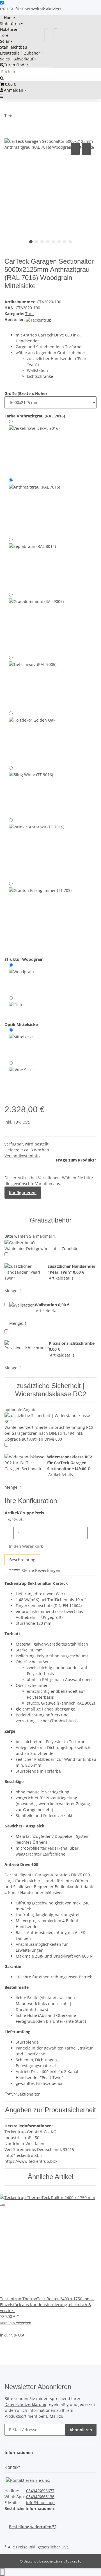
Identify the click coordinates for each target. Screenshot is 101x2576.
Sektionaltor (29, 2094)
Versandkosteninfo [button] (22, 1156)
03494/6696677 (40, 2491)
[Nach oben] (2, 2572)
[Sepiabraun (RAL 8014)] (32, 563)
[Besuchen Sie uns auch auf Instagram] (9, 2536)
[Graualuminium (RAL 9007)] (36, 622)
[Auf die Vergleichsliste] (75, 149)
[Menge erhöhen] (92, 1533)
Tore (29, 314)
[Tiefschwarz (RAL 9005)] (33, 682)
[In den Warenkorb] (9, 135)
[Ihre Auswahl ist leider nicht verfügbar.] (32, 737)
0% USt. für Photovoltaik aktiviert (31, 9)
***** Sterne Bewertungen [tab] (35, 1570)
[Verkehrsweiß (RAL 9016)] (34, 447)
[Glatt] (16, 1005)
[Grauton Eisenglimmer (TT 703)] (40, 915)
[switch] (2, 3)
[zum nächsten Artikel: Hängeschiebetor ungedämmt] (27, 117)
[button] (20, 2452)
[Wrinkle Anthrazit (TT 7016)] (37, 848)
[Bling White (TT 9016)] (31, 790)
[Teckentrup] (39, 319)
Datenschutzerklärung (25, 2404)
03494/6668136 (40, 2497)
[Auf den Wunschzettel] (86, 149)
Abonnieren (81, 2430)
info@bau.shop (40, 2502)
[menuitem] (7, 18)
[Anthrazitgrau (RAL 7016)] (35, 506)
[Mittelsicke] (21, 1043)
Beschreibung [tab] (22, 1560)
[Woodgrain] (21, 978)
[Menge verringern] (9, 1533)
